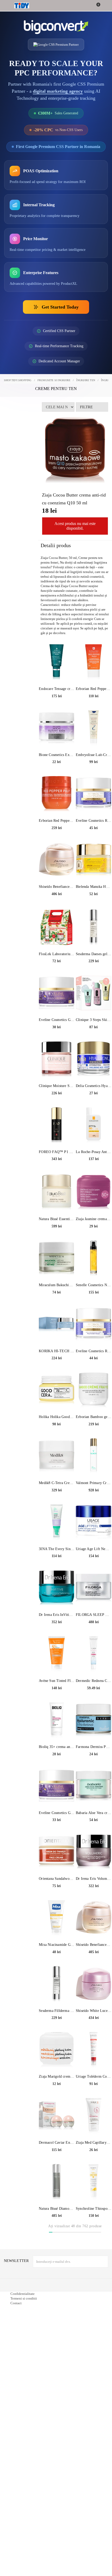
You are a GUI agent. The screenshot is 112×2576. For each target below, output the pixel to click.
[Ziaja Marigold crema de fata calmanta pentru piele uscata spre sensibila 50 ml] (57, 2074)
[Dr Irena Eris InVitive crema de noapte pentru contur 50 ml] (57, 1612)
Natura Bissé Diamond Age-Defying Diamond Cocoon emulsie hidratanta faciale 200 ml (57, 2233)
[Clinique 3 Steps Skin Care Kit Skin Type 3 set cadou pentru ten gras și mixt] (94, 1017)
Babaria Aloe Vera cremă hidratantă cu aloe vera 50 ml (94, 1837)
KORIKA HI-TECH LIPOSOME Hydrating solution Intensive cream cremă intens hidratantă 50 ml (57, 1376)
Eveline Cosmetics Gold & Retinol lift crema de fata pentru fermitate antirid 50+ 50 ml (57, 1045)
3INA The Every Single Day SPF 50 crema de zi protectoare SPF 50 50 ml (57, 1573)
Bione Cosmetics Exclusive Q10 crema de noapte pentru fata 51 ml (57, 779)
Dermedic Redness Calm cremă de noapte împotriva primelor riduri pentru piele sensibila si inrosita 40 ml (94, 1706)
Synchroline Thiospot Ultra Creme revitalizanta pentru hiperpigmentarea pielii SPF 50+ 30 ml (94, 2233)
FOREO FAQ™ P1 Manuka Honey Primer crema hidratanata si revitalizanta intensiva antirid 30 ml (57, 1176)
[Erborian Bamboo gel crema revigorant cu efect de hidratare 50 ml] (94, 1414)
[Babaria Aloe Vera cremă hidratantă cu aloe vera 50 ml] (94, 1810)
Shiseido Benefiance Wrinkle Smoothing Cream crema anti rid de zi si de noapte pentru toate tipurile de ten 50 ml (94, 1969)
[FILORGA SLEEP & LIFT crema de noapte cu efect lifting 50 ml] (94, 1612)
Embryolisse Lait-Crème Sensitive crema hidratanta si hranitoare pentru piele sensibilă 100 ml (94, 779)
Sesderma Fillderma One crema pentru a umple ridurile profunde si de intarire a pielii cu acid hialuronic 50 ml (57, 2035)
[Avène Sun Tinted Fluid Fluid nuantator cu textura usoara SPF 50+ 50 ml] (57, 1678)
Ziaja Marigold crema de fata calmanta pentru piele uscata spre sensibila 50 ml (57, 2101)
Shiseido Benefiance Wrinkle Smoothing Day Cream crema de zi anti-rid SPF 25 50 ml (57, 911)
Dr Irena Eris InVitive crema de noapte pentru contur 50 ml (57, 1639)
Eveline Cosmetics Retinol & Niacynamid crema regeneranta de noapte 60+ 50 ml (94, 845)
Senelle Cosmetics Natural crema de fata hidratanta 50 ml (94, 1310)
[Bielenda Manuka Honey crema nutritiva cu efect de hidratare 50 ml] (94, 884)
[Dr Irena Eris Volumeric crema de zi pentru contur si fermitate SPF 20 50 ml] (94, 1876)
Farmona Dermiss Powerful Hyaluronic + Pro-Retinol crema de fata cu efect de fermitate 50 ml (94, 1771)
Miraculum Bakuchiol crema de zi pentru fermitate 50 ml (57, 1310)
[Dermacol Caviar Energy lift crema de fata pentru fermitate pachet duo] (57, 2140)
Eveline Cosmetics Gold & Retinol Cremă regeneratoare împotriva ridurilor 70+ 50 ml (57, 1837)
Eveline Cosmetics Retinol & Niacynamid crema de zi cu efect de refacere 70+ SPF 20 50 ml (94, 1376)
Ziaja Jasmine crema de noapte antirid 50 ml (94, 1244)
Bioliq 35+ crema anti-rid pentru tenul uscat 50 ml (57, 1771)
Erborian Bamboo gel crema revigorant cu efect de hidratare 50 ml (94, 1442)
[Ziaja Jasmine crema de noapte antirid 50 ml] (94, 1216)
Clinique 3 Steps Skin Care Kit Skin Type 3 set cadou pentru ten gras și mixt (94, 1045)
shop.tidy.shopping (18, 392)
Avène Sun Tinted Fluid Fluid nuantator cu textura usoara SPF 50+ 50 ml (57, 1706)
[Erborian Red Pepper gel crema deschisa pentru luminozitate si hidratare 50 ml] (57, 818)
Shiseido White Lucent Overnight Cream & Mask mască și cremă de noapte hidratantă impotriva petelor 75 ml (94, 2035)
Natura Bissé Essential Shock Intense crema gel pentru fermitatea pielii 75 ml (57, 1244)
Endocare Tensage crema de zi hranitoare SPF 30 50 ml (57, 713)
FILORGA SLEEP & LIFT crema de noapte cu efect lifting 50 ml (94, 1639)
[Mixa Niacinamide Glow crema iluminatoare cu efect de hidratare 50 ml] (57, 1942)
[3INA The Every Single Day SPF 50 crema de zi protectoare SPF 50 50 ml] (57, 1546)
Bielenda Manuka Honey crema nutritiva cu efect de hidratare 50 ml (94, 911)
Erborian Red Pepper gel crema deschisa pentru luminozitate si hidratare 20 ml (94, 713)
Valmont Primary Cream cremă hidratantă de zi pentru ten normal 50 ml (94, 1508)
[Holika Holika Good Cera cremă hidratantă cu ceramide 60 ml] (57, 1414)
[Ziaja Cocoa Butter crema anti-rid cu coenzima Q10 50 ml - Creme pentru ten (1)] (75, 461)
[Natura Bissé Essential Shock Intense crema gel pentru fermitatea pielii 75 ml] (57, 1216)
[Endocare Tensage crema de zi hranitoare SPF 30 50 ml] (57, 686)
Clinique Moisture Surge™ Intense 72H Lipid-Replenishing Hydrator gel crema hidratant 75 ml (57, 1110)
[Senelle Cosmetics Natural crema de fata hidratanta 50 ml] (94, 1283)
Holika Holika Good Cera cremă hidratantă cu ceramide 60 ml (57, 1442)
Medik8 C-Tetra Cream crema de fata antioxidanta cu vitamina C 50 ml (57, 1508)
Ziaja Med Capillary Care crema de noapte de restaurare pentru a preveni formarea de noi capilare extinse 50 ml (94, 2167)
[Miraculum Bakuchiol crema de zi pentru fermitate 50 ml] (57, 1283)
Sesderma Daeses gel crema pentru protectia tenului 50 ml (94, 979)
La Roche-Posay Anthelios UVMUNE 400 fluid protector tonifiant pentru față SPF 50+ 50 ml (94, 1176)
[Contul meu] (105, 6)
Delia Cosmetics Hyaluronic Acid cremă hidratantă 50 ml (94, 1110)
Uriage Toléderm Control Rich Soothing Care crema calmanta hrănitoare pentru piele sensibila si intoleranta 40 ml (94, 2101)
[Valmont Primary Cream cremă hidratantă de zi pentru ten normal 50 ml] (94, 1480)
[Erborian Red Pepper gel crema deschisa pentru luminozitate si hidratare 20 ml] (94, 686)
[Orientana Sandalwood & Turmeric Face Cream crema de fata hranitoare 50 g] (57, 1876)
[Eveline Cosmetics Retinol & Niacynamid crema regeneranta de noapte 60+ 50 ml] (94, 818)
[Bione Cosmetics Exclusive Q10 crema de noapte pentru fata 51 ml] (57, 752)
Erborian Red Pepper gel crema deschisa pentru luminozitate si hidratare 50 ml (57, 845)
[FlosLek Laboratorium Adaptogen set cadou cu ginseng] (57, 951)
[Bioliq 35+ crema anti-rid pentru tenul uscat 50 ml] (57, 1744)
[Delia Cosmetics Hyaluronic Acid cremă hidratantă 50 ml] (94, 1083)
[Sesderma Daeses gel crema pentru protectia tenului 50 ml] (94, 951)
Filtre (86, 419)
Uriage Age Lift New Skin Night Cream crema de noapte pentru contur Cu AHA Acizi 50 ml (94, 1573)
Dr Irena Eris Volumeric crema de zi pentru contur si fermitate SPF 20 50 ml (94, 1903)
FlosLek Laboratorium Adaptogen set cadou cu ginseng (57, 979)
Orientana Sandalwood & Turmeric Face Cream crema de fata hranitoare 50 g (57, 1903)
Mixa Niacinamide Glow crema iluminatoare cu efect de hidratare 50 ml (57, 1969)
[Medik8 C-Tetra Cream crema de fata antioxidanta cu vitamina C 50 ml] (57, 1480)
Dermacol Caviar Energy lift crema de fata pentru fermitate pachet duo (57, 2167)
